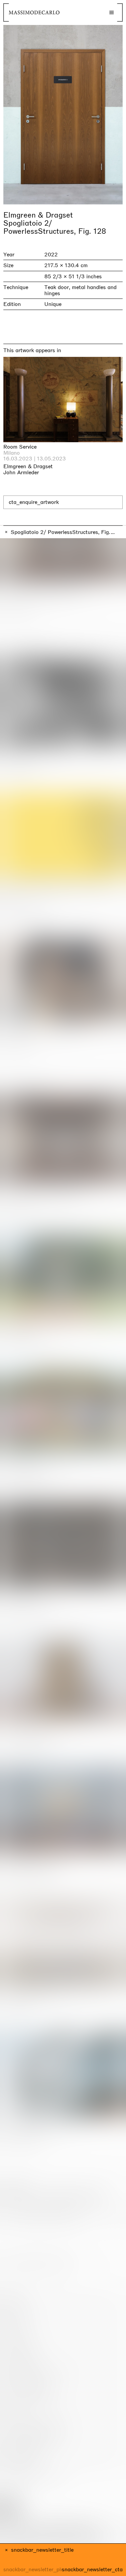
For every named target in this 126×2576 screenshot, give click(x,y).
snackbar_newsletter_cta (92, 2570)
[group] (63, 115)
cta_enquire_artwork (34, 502)
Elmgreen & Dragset (38, 215)
